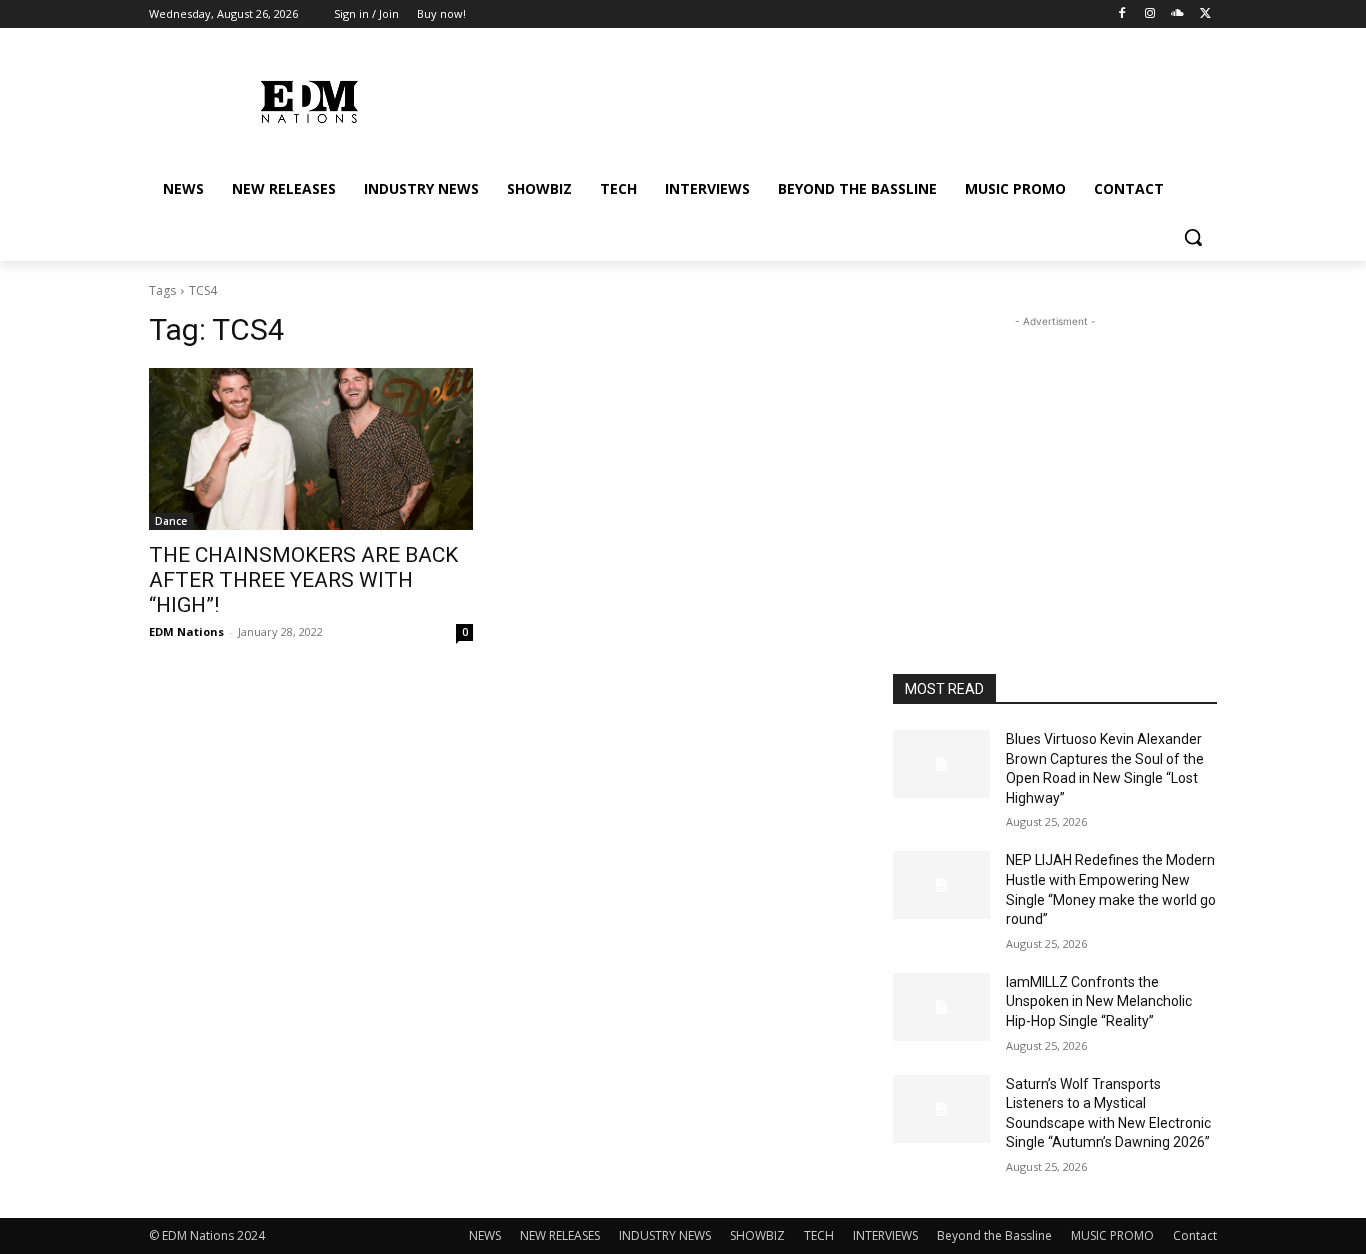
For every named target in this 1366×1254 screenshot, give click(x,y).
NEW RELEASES (560, 1235)
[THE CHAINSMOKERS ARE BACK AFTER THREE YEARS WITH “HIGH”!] (311, 449)
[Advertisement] (1055, 457)
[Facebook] (1122, 14)
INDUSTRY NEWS (665, 1235)
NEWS (485, 1235)
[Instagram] (1150, 14)
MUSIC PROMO (1112, 1235)
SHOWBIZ (757, 1235)
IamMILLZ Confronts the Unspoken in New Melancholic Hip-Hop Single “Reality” (1099, 1001)
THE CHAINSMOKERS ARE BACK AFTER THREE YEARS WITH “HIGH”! (303, 580)
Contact (1195, 1235)
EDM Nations (186, 631)
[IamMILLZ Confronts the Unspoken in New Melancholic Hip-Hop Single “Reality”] (941, 1007)
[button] (1193, 237)
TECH (819, 1235)
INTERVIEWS (885, 1235)
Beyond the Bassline (994, 1235)
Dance (171, 521)
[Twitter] (1205, 14)
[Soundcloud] (1177, 14)
